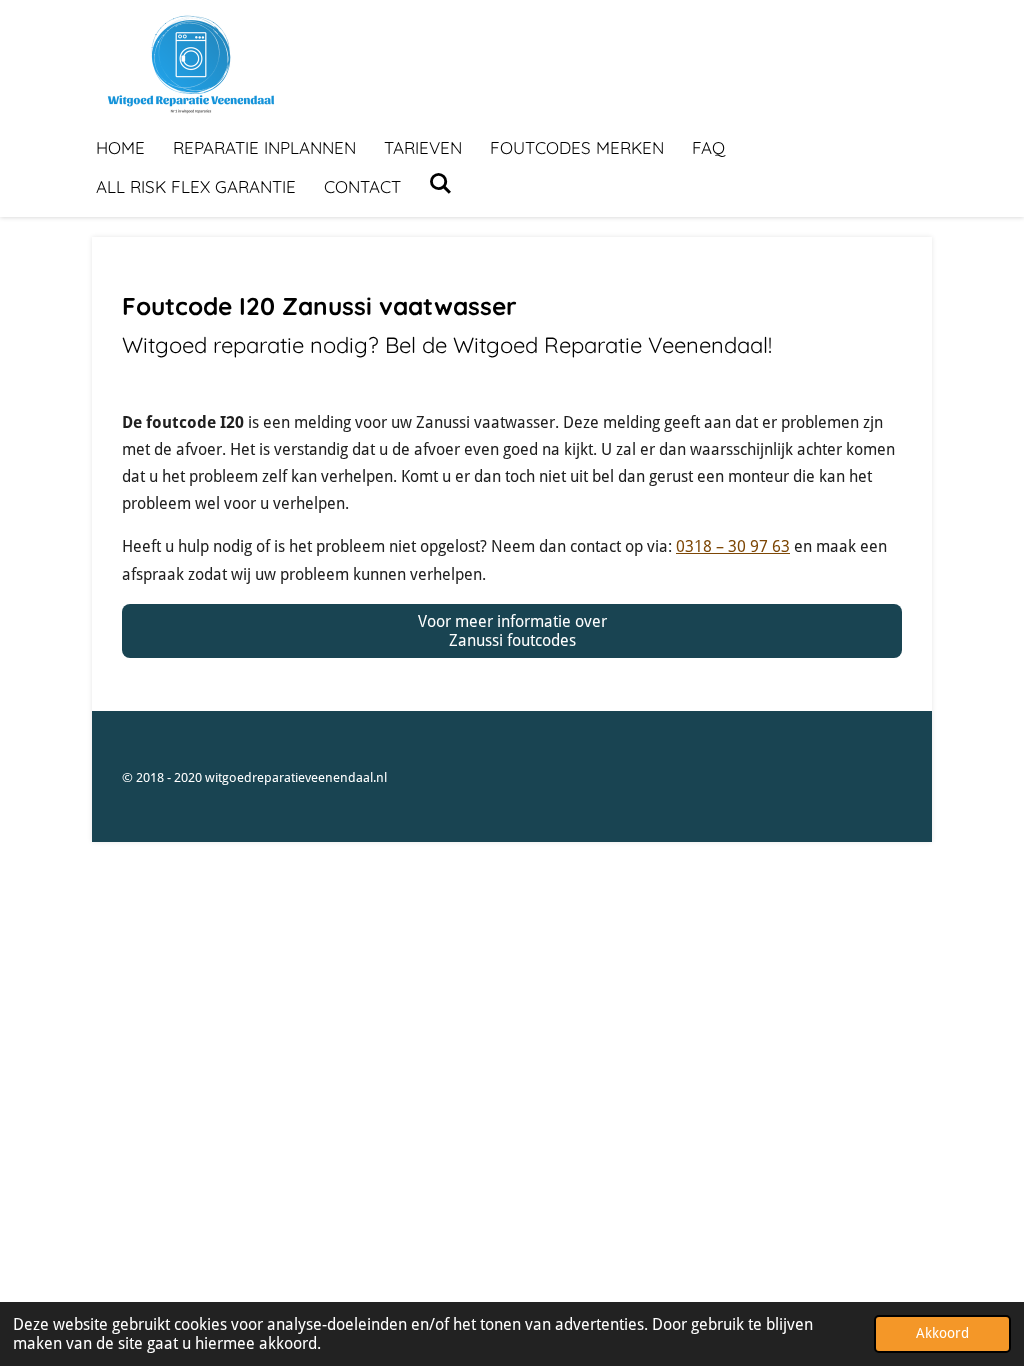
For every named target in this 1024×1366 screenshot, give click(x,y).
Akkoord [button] (942, 1333)
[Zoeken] (441, 183)
